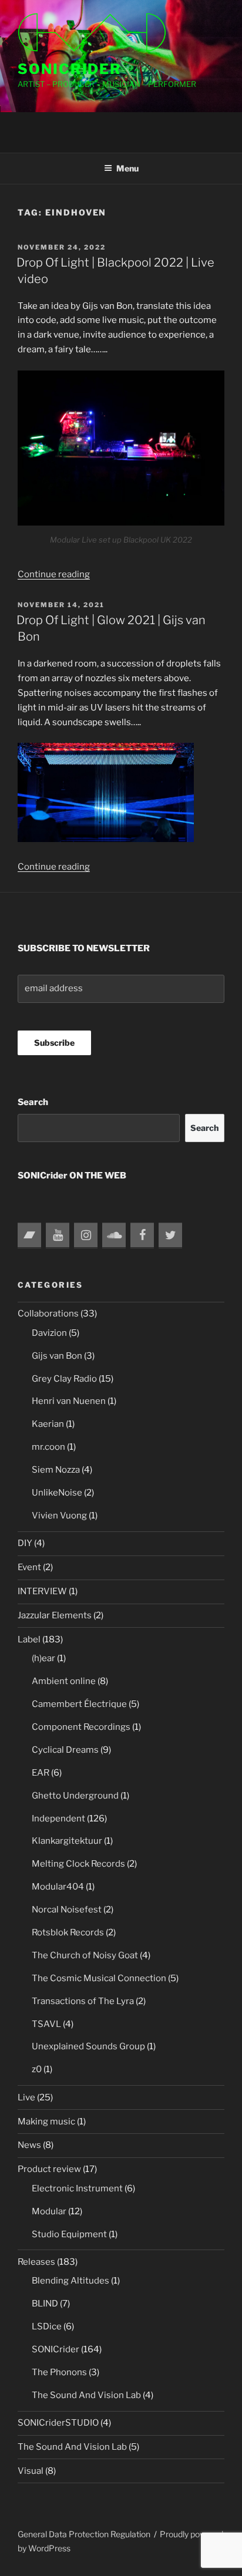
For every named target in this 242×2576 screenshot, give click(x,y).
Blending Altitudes (70, 2281)
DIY (25, 1543)
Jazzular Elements (55, 1615)
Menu (127, 168)
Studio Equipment (69, 2234)
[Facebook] (142, 1235)
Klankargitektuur (67, 1841)
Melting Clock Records (78, 1864)
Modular (49, 2211)
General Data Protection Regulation (84, 2534)
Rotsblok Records (68, 1932)
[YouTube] (58, 1235)
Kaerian (48, 1424)
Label (29, 1639)
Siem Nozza (56, 1470)
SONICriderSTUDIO (58, 2423)
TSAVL (46, 2024)
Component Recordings (81, 1727)
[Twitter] (170, 1235)
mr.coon (48, 1447)
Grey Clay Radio (64, 1379)
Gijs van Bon (57, 1356)
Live (26, 2097)
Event (29, 1567)
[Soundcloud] (114, 1235)
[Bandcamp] (29, 1235)
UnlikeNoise (57, 1493)
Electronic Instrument (77, 2188)
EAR (41, 1773)
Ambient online (64, 1681)
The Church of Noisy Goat (85, 1955)
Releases (36, 2262)
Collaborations (48, 1314)
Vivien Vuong (59, 1516)
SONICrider (70, 69)
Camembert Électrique (79, 1704)
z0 (37, 2069)
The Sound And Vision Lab (86, 2395)
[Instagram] (86, 1235)
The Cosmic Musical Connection (99, 1978)
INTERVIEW (42, 1591)
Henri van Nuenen (69, 1401)
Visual (31, 2471)
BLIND (45, 2304)
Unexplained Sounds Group (88, 2046)
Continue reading (54, 574)
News (29, 2145)
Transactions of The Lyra (83, 2001)
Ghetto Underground (75, 1796)
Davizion (49, 1333)
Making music (46, 2122)
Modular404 (58, 1887)
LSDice (47, 2326)
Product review (49, 2169)
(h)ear (43, 1658)
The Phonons (59, 2372)
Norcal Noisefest (67, 1910)
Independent (58, 1819)
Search (33, 1102)
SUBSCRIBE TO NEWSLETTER (84, 948)
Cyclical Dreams (65, 1750)
